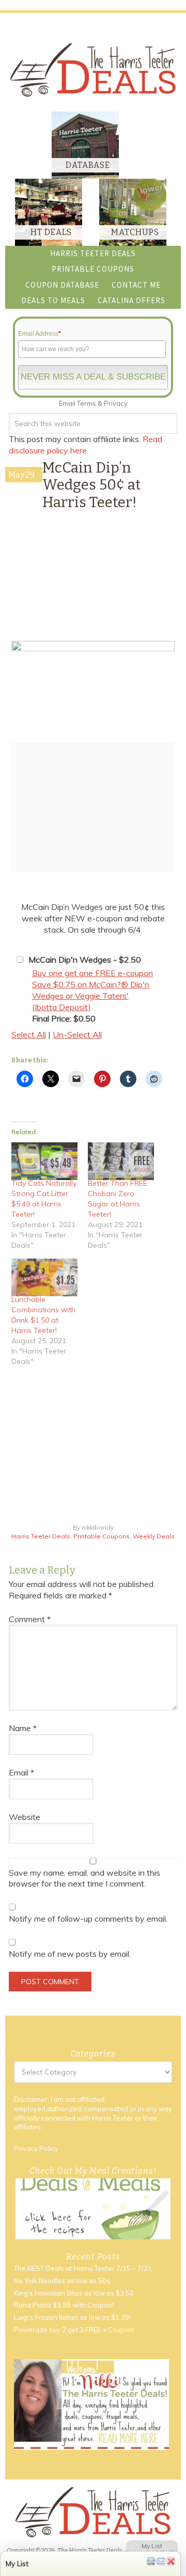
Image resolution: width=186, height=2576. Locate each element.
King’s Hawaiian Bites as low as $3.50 (74, 2293)
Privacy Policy (36, 2148)
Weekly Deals (154, 1536)
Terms (87, 403)
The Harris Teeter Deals (93, 70)
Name (23, 1728)
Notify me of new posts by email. (70, 1954)
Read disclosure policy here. (86, 445)
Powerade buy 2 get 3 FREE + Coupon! (74, 2330)
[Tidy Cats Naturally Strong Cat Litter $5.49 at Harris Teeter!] (44, 1161)
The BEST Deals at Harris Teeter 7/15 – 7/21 (83, 2268)
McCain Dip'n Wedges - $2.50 (85, 960)
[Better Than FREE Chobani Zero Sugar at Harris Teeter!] (121, 1161)
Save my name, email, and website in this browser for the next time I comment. (84, 1878)
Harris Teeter (113, 2118)
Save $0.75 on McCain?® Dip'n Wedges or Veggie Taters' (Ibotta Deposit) (91, 996)
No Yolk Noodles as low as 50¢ (62, 2281)
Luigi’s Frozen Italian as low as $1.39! (72, 2317)
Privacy (116, 403)
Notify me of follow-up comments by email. (88, 1919)
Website (25, 1817)
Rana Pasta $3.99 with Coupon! (64, 2305)
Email (21, 1772)
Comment (30, 1619)
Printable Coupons (102, 1536)
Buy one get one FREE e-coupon (92, 973)
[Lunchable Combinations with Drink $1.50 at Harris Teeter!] (44, 1277)
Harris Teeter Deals (41, 1536)
